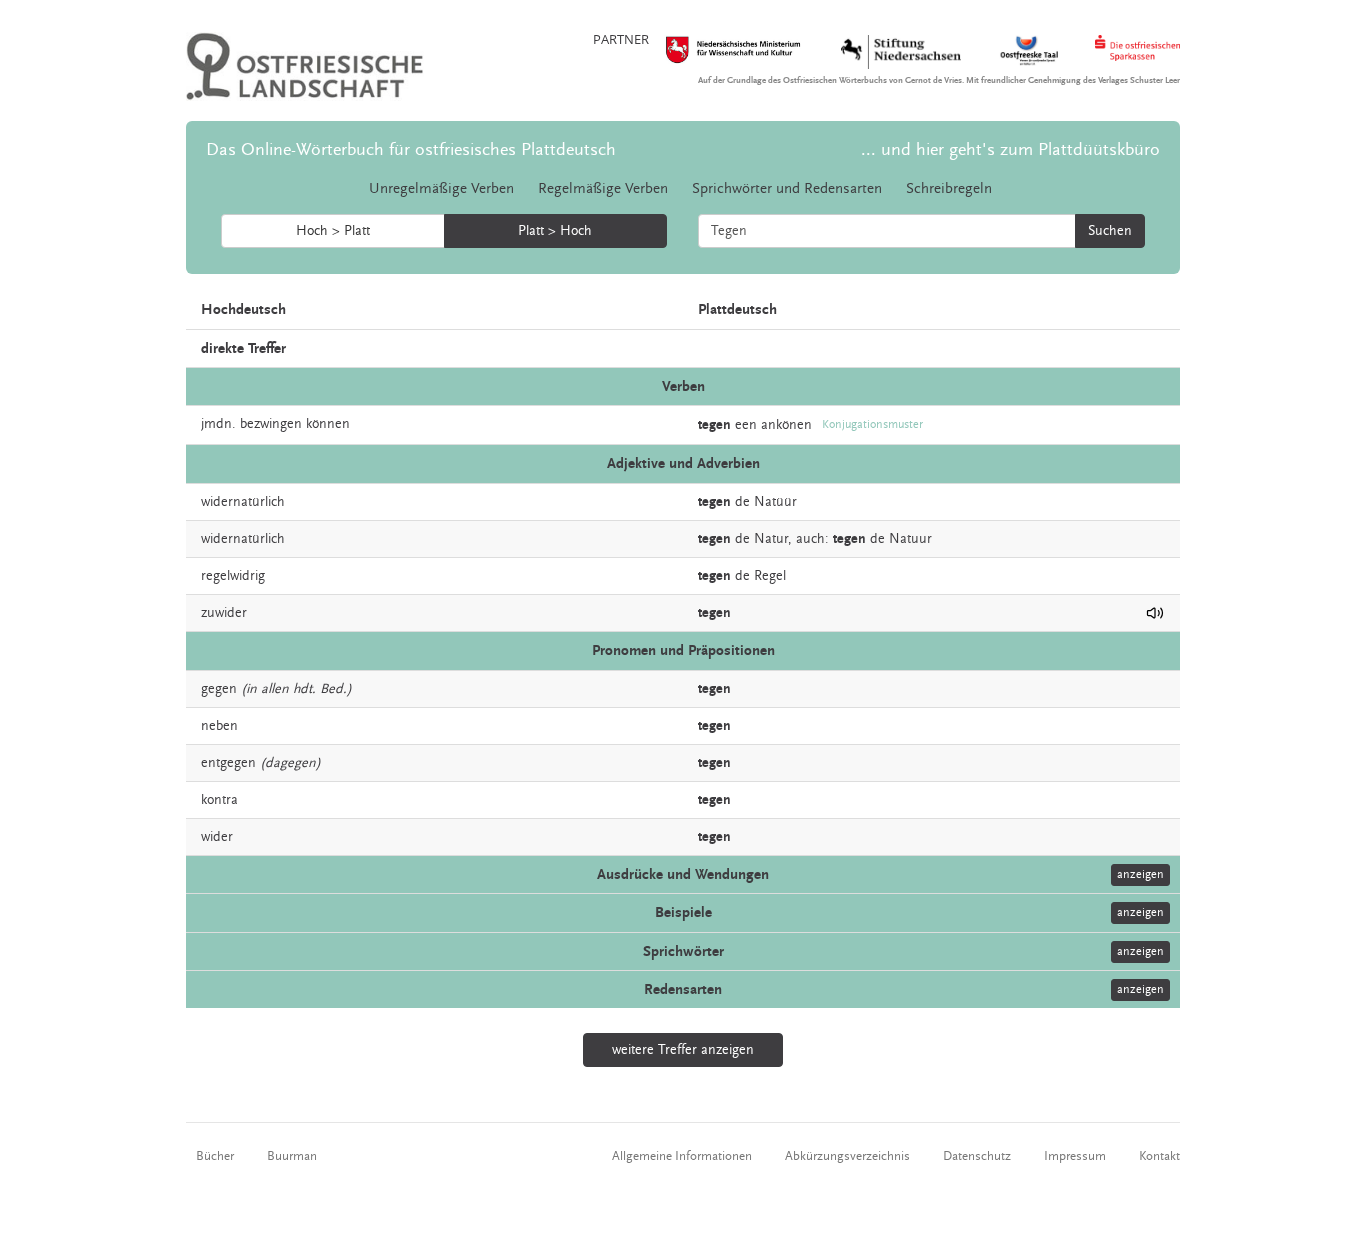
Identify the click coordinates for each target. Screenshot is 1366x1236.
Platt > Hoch (555, 231)
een (746, 425)
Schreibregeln (949, 188)
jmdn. (218, 424)
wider (217, 837)
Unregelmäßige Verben (441, 188)
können (328, 424)
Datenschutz (977, 1156)
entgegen (228, 763)
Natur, (773, 539)
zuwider (224, 613)
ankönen (786, 425)
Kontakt (1159, 1156)
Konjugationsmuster (872, 424)
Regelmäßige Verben (603, 188)
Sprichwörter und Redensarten (787, 188)
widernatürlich (243, 502)
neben (219, 726)
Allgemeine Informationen (682, 1156)
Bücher (215, 1156)
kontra (219, 800)
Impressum (1075, 1156)
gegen (219, 689)
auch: (812, 539)
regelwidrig (233, 576)
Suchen (1110, 231)
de (742, 502)
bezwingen (271, 424)
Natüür (775, 502)
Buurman (292, 1156)
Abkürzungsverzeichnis (847, 1156)
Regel (770, 576)
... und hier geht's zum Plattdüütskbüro (1010, 149)
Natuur (910, 539)
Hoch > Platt (333, 231)
